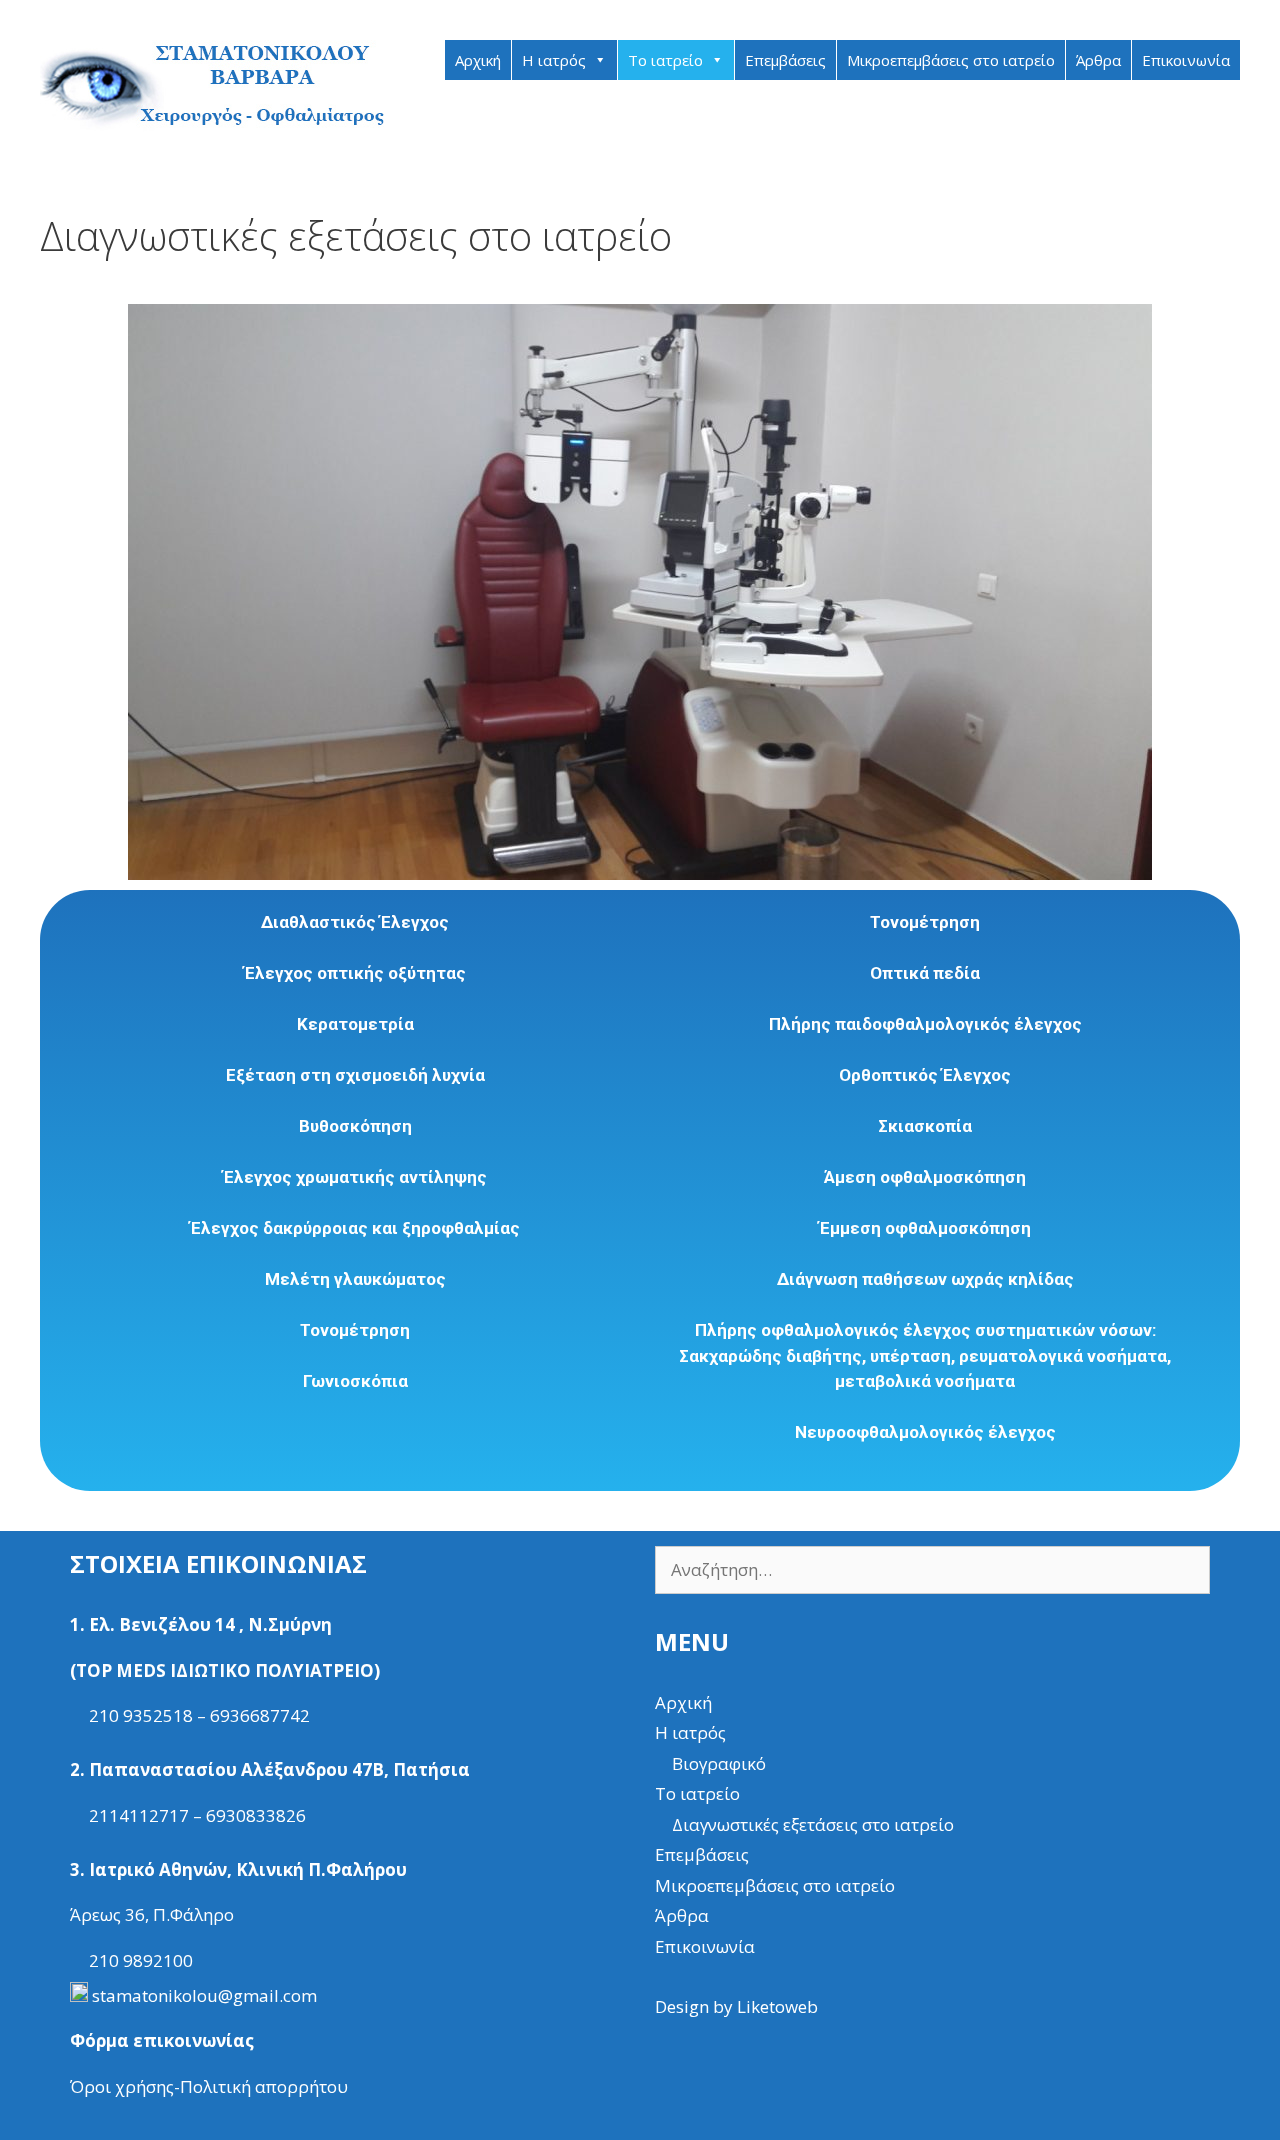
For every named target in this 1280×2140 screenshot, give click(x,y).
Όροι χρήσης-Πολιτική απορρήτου (209, 2086)
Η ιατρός (554, 60)
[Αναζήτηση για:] (932, 1569)
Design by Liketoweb (736, 2006)
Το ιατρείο (665, 60)
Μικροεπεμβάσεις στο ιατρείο (951, 60)
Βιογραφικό (719, 1763)
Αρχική (478, 60)
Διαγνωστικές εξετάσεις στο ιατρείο (813, 1824)
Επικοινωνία (1186, 60)
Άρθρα (1098, 60)
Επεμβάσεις (785, 60)
